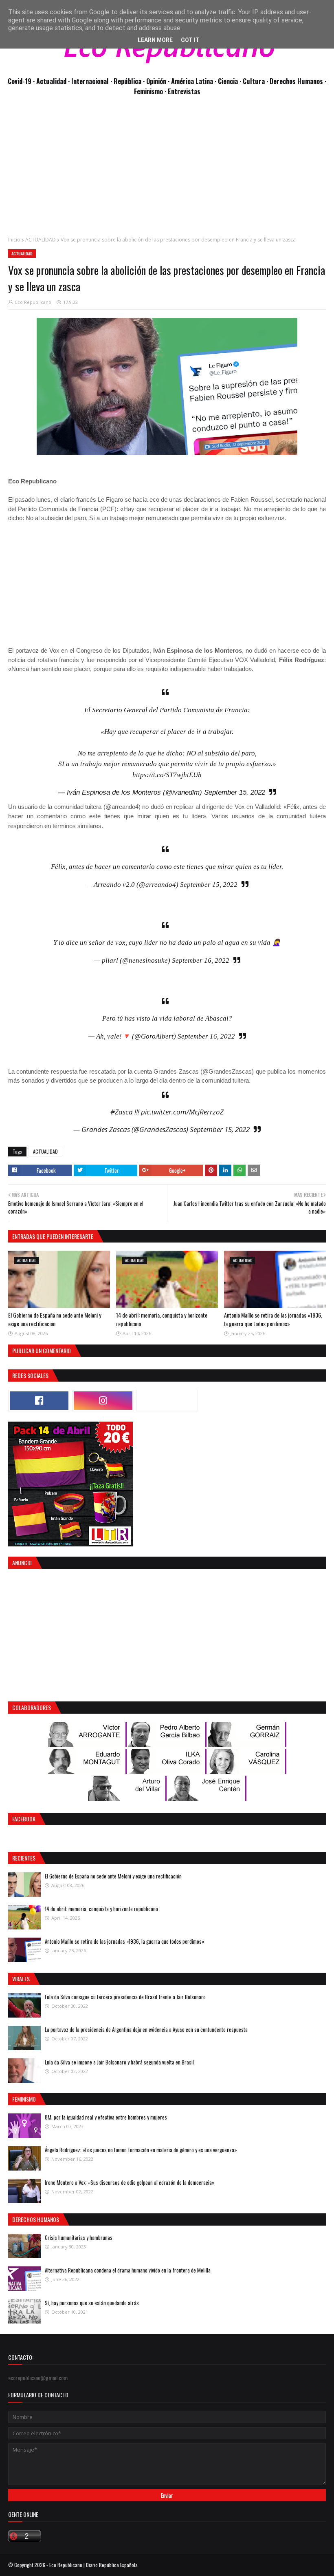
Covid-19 (20, 81)
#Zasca (122, 1112)
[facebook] (39, 1401)
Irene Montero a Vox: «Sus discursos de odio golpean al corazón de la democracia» (130, 2182)
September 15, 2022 (235, 792)
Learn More (155, 40)
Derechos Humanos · (298, 81)
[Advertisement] (167, 171)
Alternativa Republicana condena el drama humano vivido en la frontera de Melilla (128, 2270)
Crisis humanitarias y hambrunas (79, 2237)
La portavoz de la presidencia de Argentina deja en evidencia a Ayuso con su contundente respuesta (146, 2029)
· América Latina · (193, 81)
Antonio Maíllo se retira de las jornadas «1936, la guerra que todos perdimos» (273, 1319)
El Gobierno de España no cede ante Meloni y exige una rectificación (55, 1319)
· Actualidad (51, 81)
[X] (167, 1401)
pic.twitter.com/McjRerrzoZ (182, 1112)
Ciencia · (230, 81)
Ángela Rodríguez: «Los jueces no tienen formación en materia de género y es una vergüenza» (141, 2150)
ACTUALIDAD (41, 240)
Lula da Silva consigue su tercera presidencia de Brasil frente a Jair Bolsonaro (125, 1997)
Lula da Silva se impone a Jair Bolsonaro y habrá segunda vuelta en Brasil (119, 2062)
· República (127, 81)
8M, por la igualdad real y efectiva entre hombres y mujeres (106, 2117)
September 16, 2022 (201, 960)
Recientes (24, 1858)
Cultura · (256, 81)
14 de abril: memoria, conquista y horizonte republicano (101, 1909)
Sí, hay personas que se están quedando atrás (92, 2303)
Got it (190, 40)
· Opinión (155, 81)
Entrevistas (184, 91)
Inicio (14, 240)
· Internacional (89, 81)
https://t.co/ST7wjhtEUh (167, 775)
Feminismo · (151, 91)
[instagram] (103, 1401)
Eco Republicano (33, 302)
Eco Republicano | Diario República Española (93, 2565)
